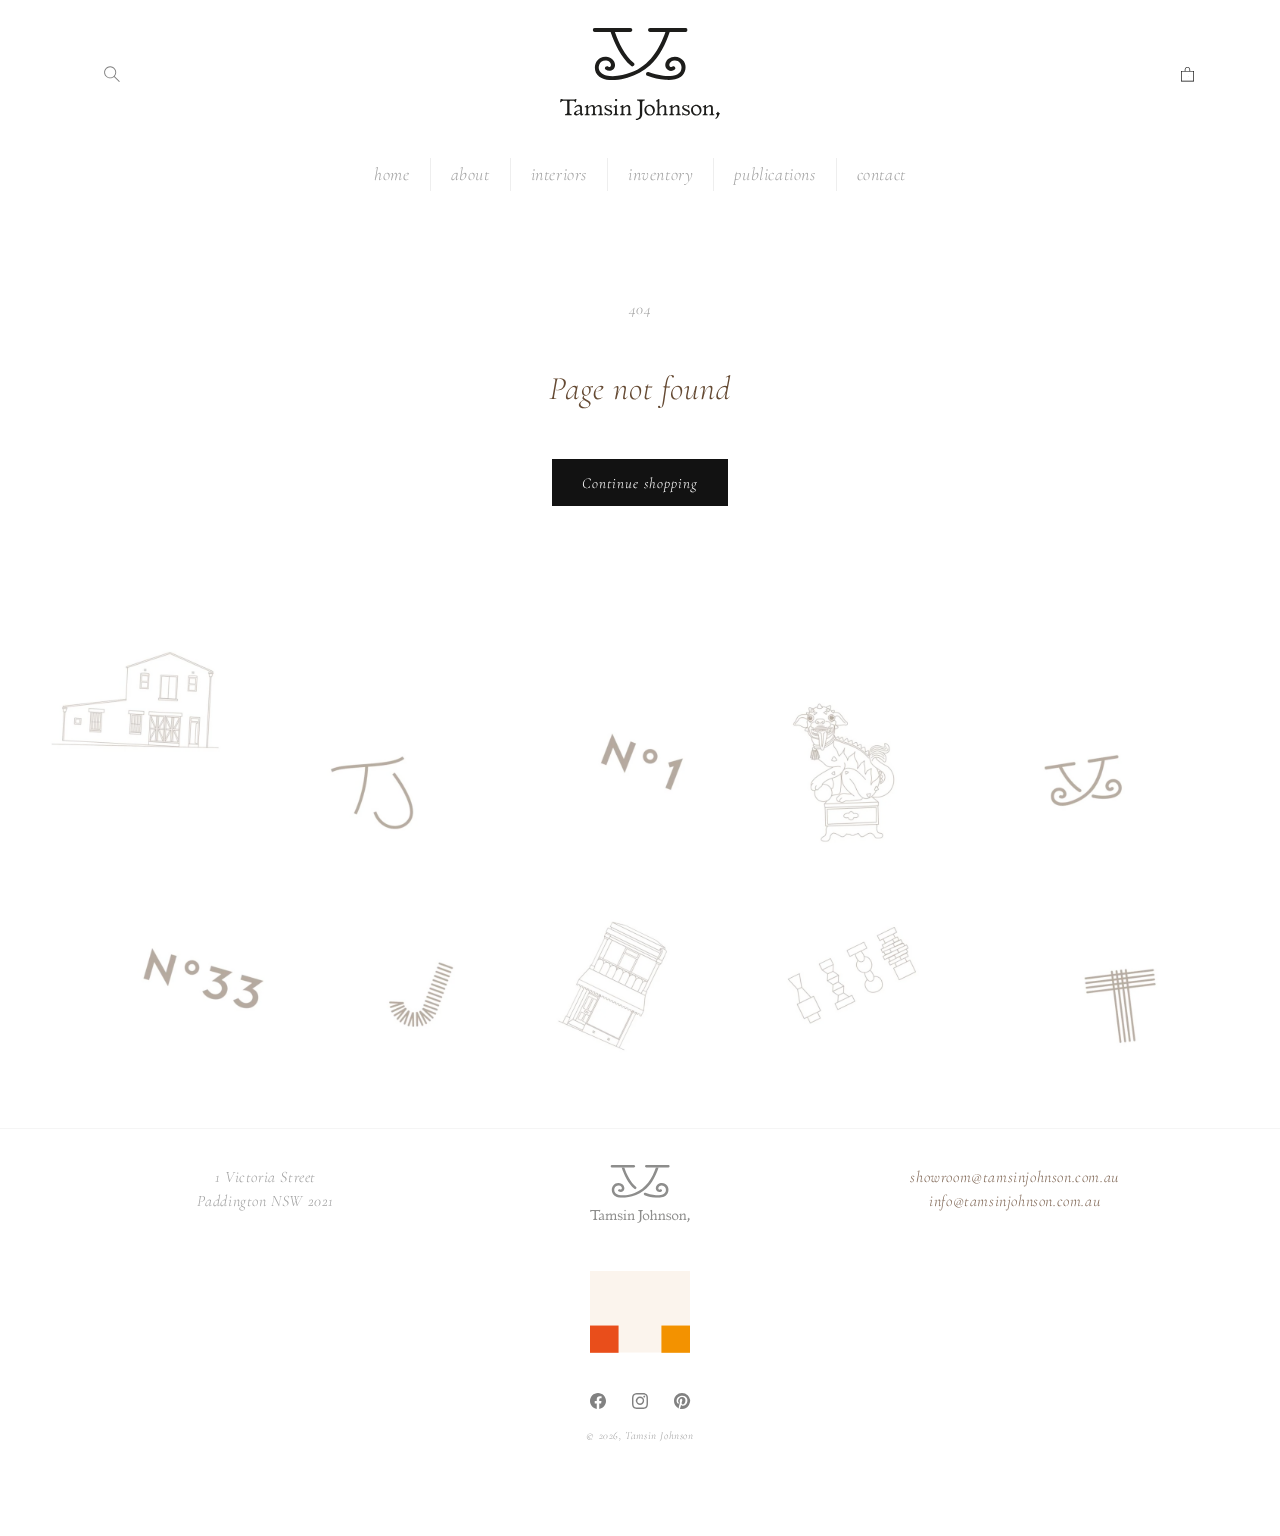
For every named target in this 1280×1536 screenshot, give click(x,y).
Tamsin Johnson (659, 1435)
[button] (112, 74)
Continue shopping (640, 483)
